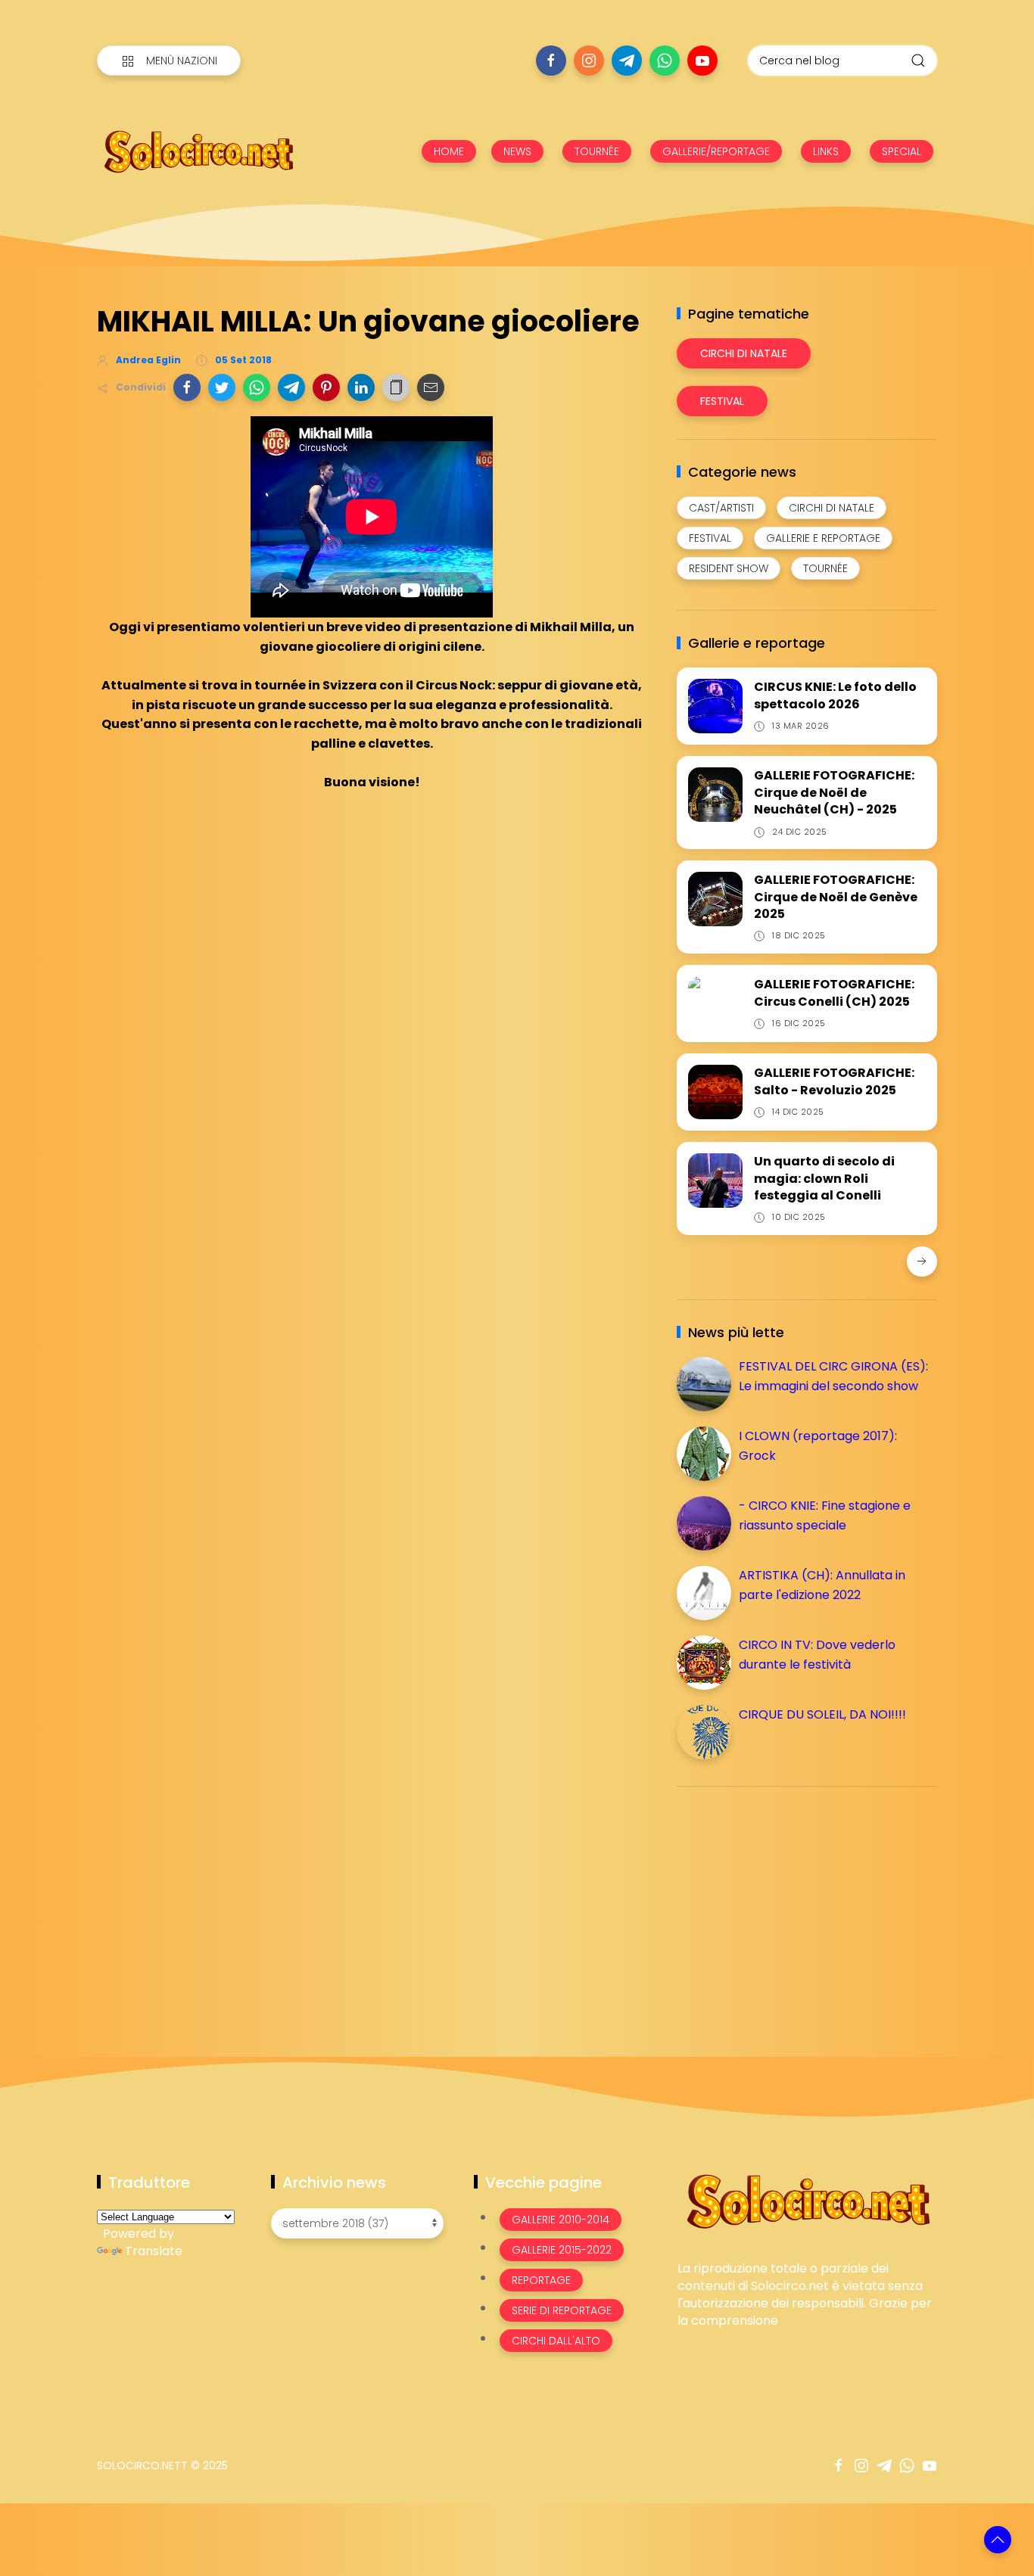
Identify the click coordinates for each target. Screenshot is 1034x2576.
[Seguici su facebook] (551, 61)
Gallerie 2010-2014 (561, 2220)
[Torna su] (998, 2540)
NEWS (517, 151)
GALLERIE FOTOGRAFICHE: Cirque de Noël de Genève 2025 (836, 897)
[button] (187, 387)
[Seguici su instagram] (589, 61)
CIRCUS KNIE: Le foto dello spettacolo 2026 (835, 695)
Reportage (541, 2280)
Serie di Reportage (562, 2310)
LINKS (826, 151)
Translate (154, 2251)
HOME (449, 151)
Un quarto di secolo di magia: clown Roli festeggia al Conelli (824, 1178)
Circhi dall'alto (556, 2341)
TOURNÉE (597, 151)
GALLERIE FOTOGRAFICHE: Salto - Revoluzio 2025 (834, 1081)
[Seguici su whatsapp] (665, 61)
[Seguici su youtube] (702, 61)
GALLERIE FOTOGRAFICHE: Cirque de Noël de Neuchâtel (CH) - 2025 (834, 792)
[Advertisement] (790, 1904)
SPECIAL (902, 151)
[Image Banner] (807, 2200)
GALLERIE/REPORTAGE (716, 151)
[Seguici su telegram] (627, 61)
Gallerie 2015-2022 (562, 2250)
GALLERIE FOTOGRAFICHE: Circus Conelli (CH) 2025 (834, 992)
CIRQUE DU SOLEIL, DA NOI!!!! (822, 1714)
